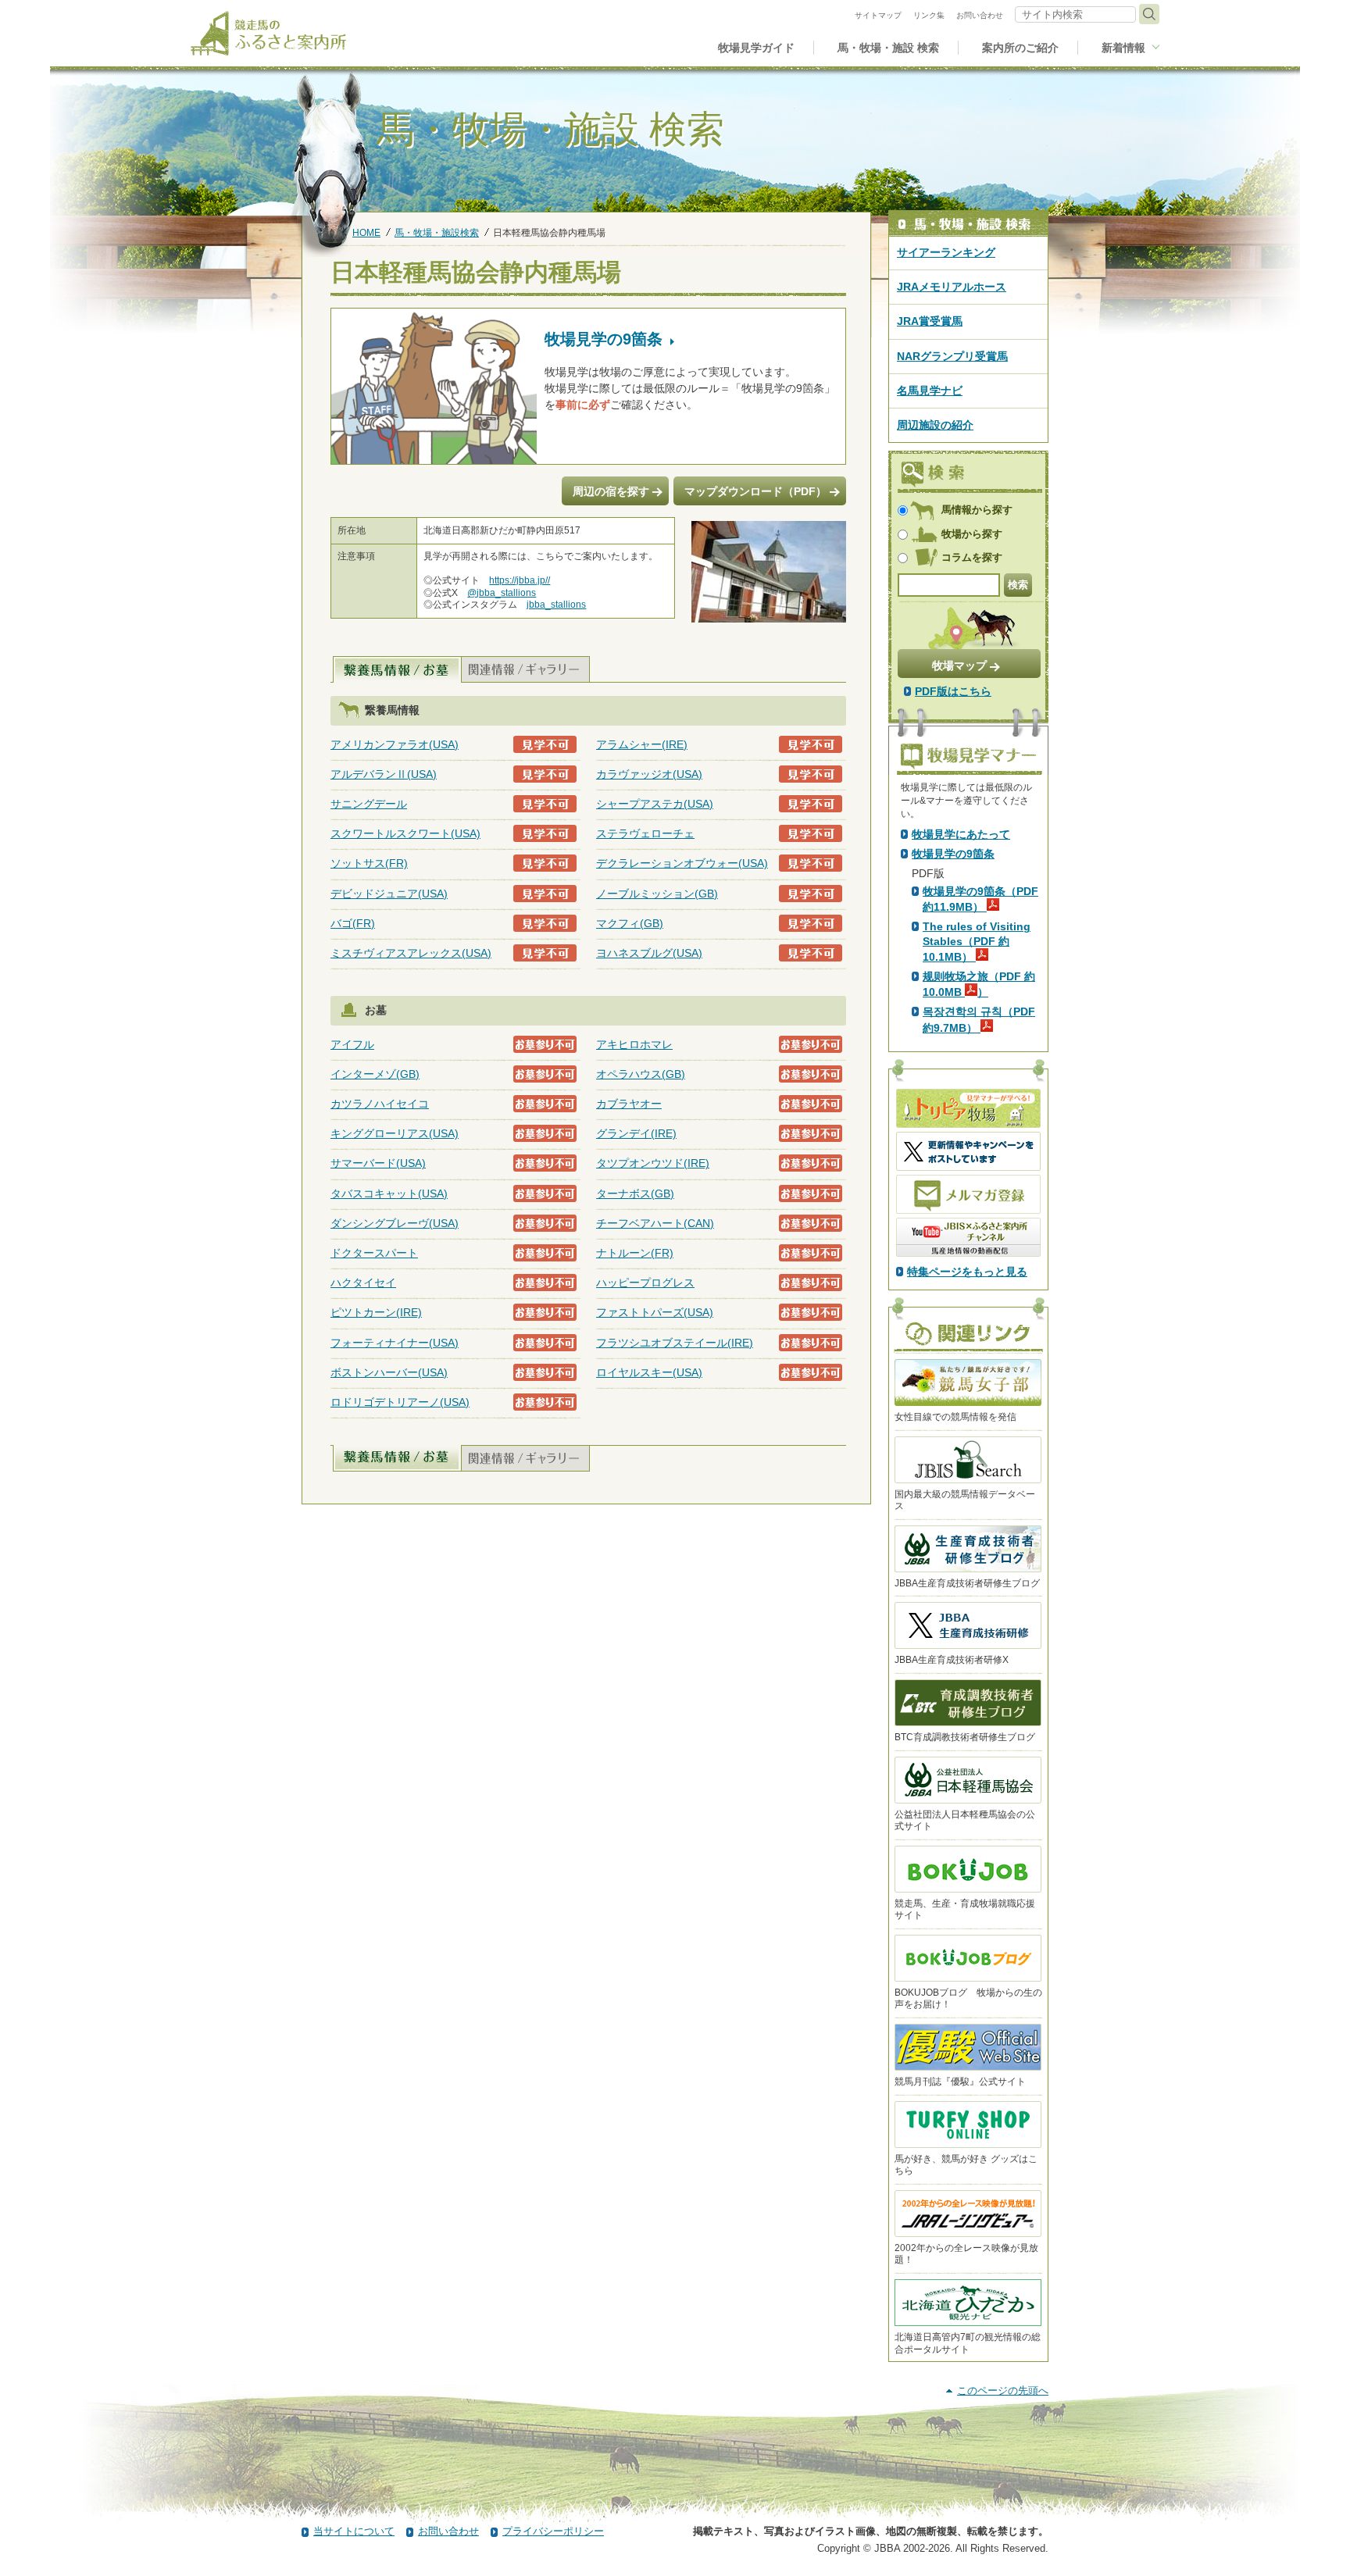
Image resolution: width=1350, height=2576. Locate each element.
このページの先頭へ (1003, 2390)
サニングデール (369, 804)
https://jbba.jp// (520, 580)
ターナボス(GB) (635, 1193)
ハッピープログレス (645, 1283)
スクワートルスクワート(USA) (405, 833)
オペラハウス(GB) (641, 1074)
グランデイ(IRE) (636, 1133)
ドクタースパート (374, 1253)
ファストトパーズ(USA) (655, 1312)
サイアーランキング (946, 252)
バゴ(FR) (353, 923)
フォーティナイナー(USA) (395, 1343)
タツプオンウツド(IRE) (653, 1163)
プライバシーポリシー (553, 2531)
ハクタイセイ (363, 1283)
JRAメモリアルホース (952, 287)
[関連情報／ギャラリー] (526, 669)
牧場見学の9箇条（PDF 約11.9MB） (980, 899)
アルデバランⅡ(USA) (384, 774)
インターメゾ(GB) (375, 1074)
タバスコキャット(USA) (389, 1193)
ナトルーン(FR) (635, 1253)
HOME (366, 232)
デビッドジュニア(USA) (389, 894)
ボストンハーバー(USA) (389, 1372)
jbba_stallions (556, 605)
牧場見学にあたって (961, 834)
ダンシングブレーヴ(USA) (395, 1223)
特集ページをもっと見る (967, 1272)
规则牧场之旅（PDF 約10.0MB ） (979, 984)
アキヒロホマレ (634, 1044)
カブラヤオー (629, 1104)
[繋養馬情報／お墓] (397, 669)
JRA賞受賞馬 (930, 321)
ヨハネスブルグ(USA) (649, 953)
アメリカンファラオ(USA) (395, 744)
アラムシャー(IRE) (642, 744)
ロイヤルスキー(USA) (649, 1372)
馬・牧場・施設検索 (437, 232)
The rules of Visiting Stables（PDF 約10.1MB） (977, 941)
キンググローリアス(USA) (395, 1133)
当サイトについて (354, 2531)
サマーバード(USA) (378, 1163)
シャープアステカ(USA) (655, 804)
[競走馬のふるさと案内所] (268, 33)
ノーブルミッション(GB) (657, 894)
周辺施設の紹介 (935, 425)
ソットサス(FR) (369, 863)
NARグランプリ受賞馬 (952, 356)
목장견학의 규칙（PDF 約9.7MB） (979, 1019)
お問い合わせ (448, 2531)
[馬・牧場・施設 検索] (968, 224)
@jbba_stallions (502, 593)
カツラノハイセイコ (380, 1104)
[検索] (1149, 14)
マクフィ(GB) (630, 923)
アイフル (352, 1044)
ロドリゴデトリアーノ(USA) (400, 1402)
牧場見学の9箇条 (953, 854)
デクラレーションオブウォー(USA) (682, 863)
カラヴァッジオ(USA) (649, 774)
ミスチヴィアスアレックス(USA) (411, 953)
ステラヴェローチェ (645, 833)
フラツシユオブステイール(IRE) (675, 1343)
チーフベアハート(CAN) (655, 1223)
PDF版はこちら (953, 691)
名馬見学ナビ (930, 391)
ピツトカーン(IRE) (376, 1312)
